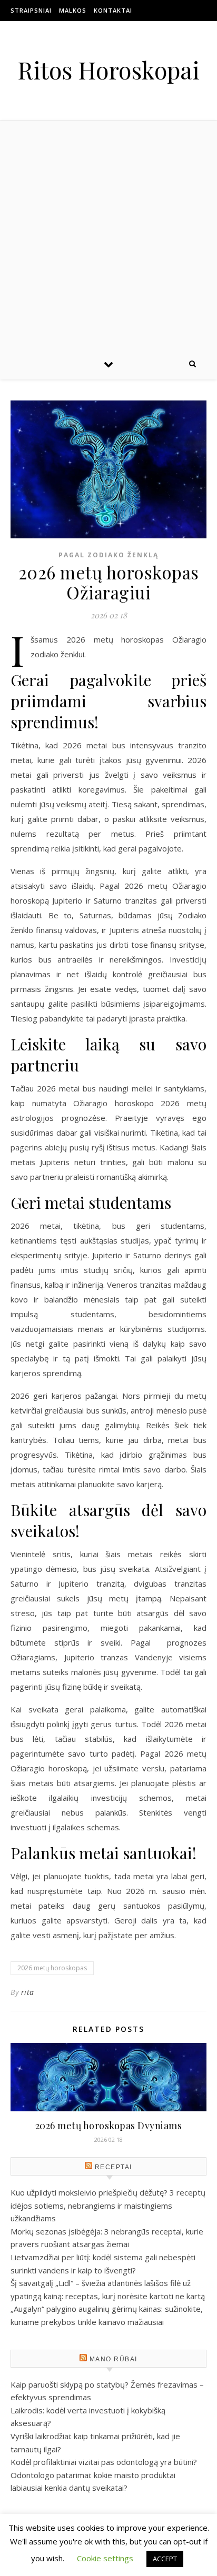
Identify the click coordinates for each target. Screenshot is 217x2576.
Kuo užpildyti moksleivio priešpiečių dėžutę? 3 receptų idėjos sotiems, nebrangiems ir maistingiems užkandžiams (108, 2205)
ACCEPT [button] (165, 2559)
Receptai (114, 2167)
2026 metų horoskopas (52, 1968)
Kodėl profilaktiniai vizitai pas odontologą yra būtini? (104, 2462)
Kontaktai (113, 10)
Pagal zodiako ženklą (108, 555)
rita (28, 1992)
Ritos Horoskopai (108, 70)
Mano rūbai (114, 2359)
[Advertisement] (108, 234)
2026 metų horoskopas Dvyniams (109, 2126)
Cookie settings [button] (105, 2558)
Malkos (73, 10)
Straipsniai (31, 10)
